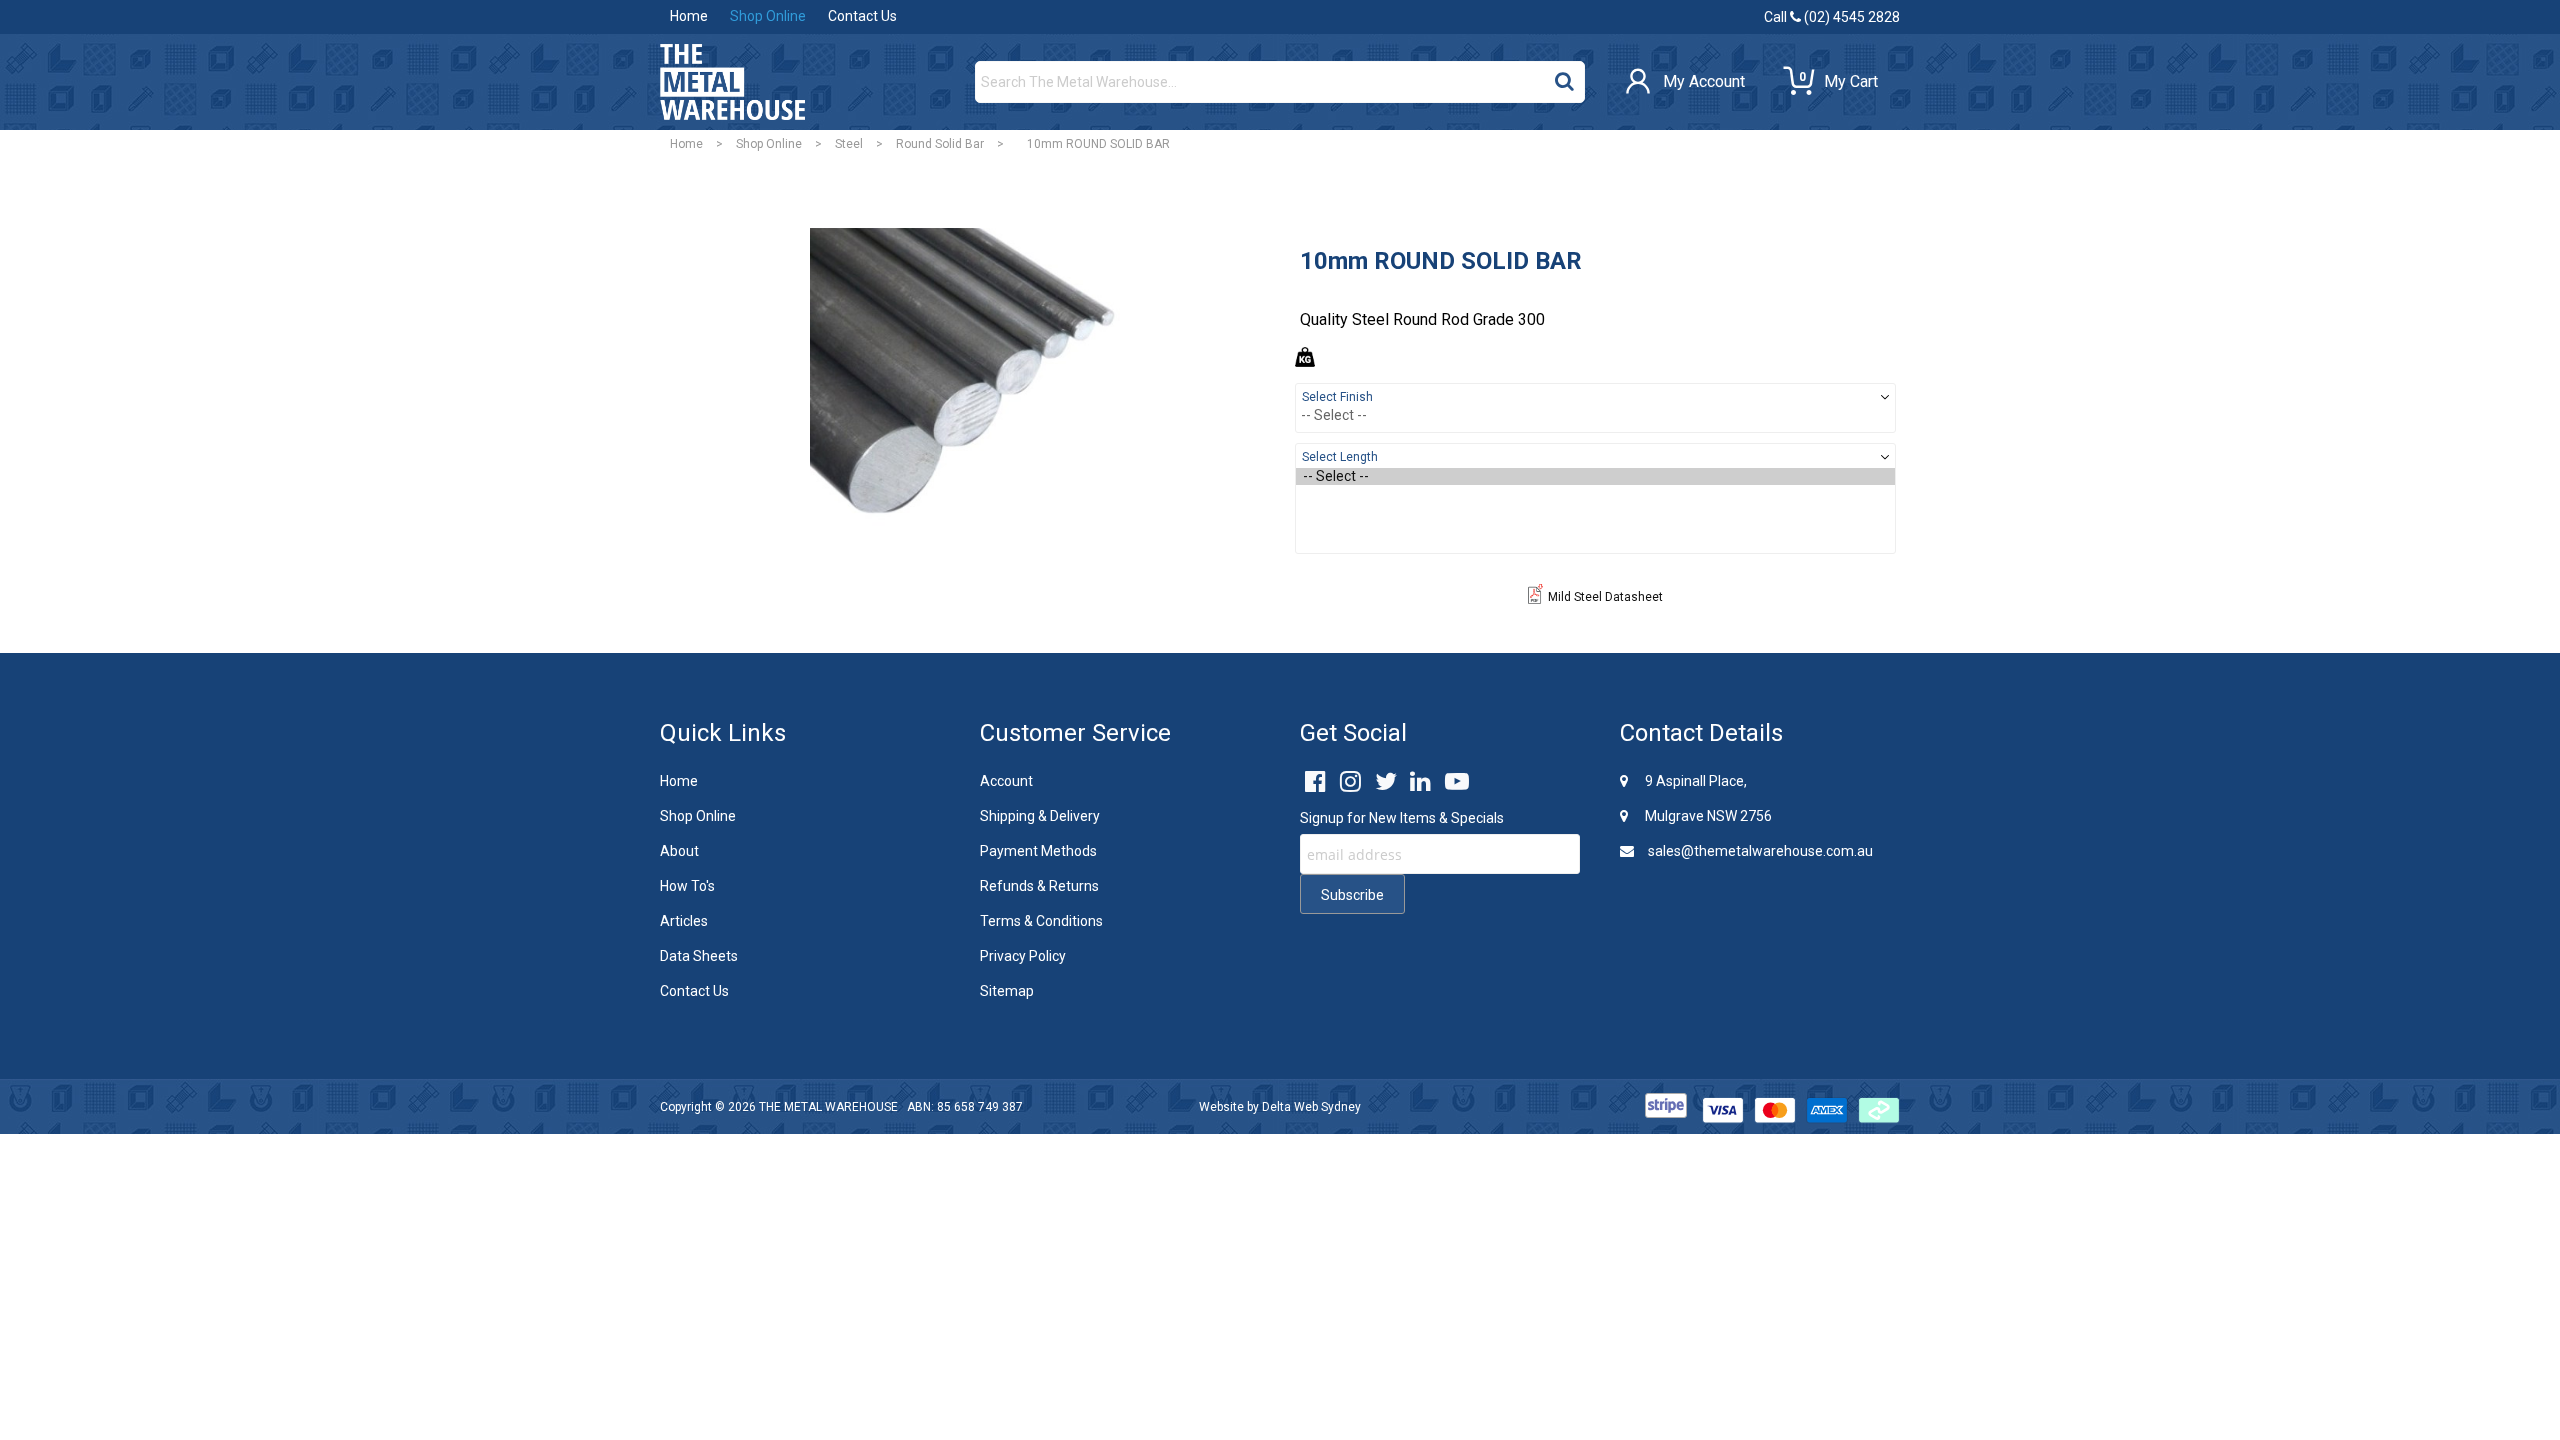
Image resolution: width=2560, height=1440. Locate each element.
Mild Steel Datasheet (1605, 597)
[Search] (1564, 77)
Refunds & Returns (1039, 886)
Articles (684, 921)
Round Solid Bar (940, 144)
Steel (849, 144)
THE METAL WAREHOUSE (828, 1107)
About (679, 851)
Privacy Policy (1023, 956)
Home (689, 16)
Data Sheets (699, 956)
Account (1006, 781)
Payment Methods (1038, 851)
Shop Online (768, 16)
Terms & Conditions (1041, 921)
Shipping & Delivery (1040, 816)
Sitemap (1007, 991)
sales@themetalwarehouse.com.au (1759, 851)
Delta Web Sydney (1311, 1107)
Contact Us (862, 16)
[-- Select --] (1595, 476)
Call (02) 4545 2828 (1832, 17)
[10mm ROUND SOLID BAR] (965, 380)
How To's (687, 886)
